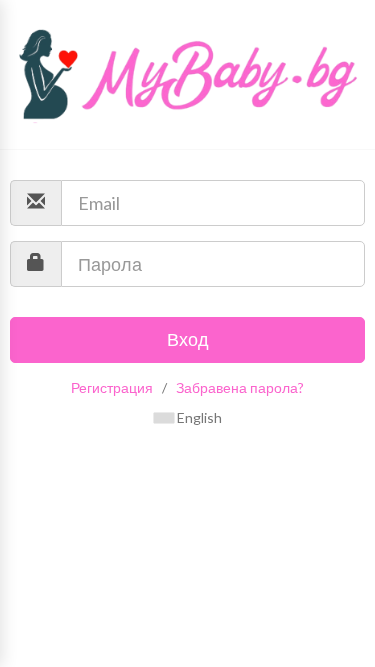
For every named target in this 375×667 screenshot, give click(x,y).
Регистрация (112, 387)
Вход (188, 339)
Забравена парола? (240, 387)
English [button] (198, 417)
